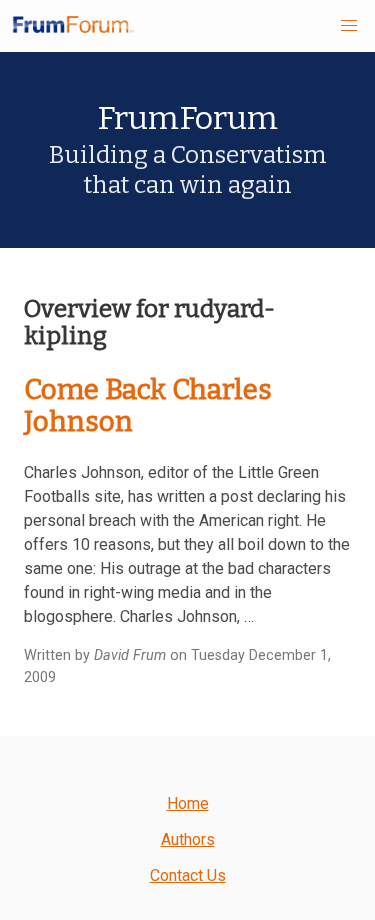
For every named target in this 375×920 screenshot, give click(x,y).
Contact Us (188, 875)
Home (188, 803)
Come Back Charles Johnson (148, 405)
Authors (188, 839)
